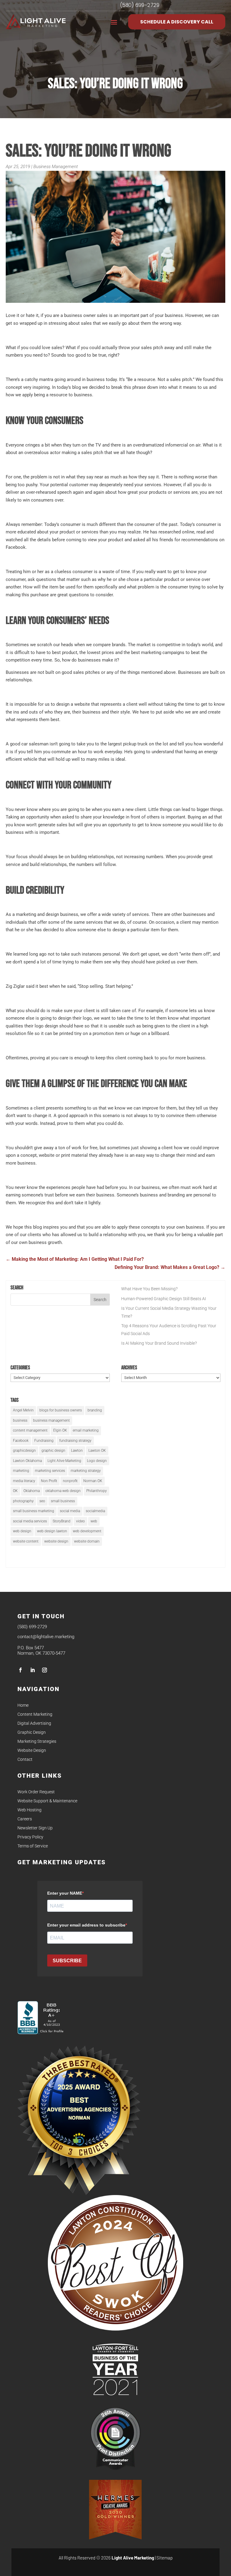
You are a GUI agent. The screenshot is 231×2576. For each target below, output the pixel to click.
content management (30, 1430)
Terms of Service (33, 1846)
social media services (30, 1521)
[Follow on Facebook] (20, 1670)
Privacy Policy (30, 1837)
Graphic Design (32, 1732)
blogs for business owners (61, 1410)
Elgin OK (60, 1430)
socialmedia (95, 1511)
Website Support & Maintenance (47, 1801)
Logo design (97, 1461)
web (94, 1521)
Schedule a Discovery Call (177, 22)
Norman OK (93, 1481)
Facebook (21, 1441)
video (80, 1521)
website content (26, 1541)
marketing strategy (86, 1471)
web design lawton (52, 1531)
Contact (25, 1759)
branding (95, 1410)
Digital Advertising (34, 1723)
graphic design (53, 1451)
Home (23, 1705)
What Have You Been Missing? (149, 1289)
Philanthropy (97, 1491)
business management (51, 1420)
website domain (87, 1541)
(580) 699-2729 (32, 1627)
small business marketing (34, 1511)
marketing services (50, 1471)
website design (56, 1541)
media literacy (24, 1481)
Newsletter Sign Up (35, 1828)
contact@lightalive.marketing (46, 1637)
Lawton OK (97, 1451)
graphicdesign (24, 1451)
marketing (21, 1471)
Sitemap (165, 2558)
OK (15, 1491)
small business (63, 1501)
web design (22, 1531)
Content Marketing (35, 1714)
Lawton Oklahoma (27, 1461)
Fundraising (44, 1441)
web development (87, 1531)
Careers (25, 1819)
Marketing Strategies (37, 1741)
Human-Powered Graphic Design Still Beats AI (164, 1299)
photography (23, 1501)
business (20, 1420)
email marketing (86, 1430)
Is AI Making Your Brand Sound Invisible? (159, 1343)
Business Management (56, 167)
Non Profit (49, 1481)
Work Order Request (36, 1792)
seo (42, 1501)
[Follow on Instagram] (45, 1670)
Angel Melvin (23, 1410)
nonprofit (70, 1481)
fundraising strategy (75, 1441)
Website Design (32, 1750)
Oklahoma (32, 1491)
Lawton (77, 1451)
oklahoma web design (63, 1491)
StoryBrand (62, 1521)
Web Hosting (29, 1810)
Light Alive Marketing (64, 1461)
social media (70, 1511)
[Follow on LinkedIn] (32, 1670)
